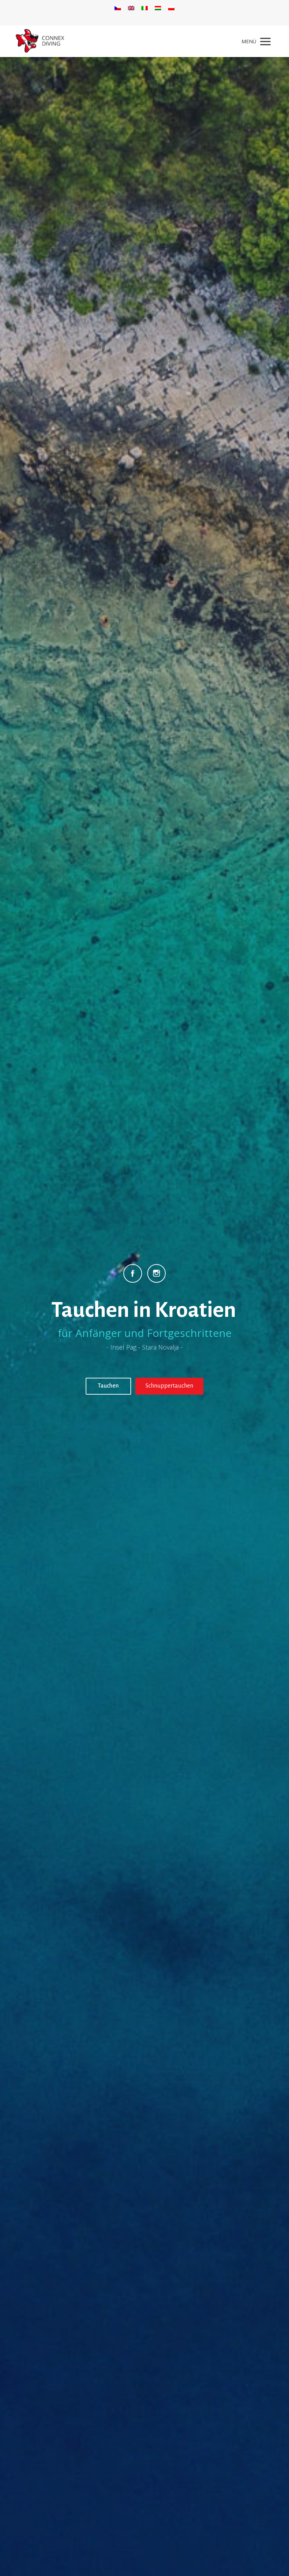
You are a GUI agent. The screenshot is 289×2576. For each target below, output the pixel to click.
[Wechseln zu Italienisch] (144, 8)
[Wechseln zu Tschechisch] (118, 8)
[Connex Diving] (41, 41)
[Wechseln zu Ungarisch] (158, 8)
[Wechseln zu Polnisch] (171, 8)
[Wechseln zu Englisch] (131, 8)
